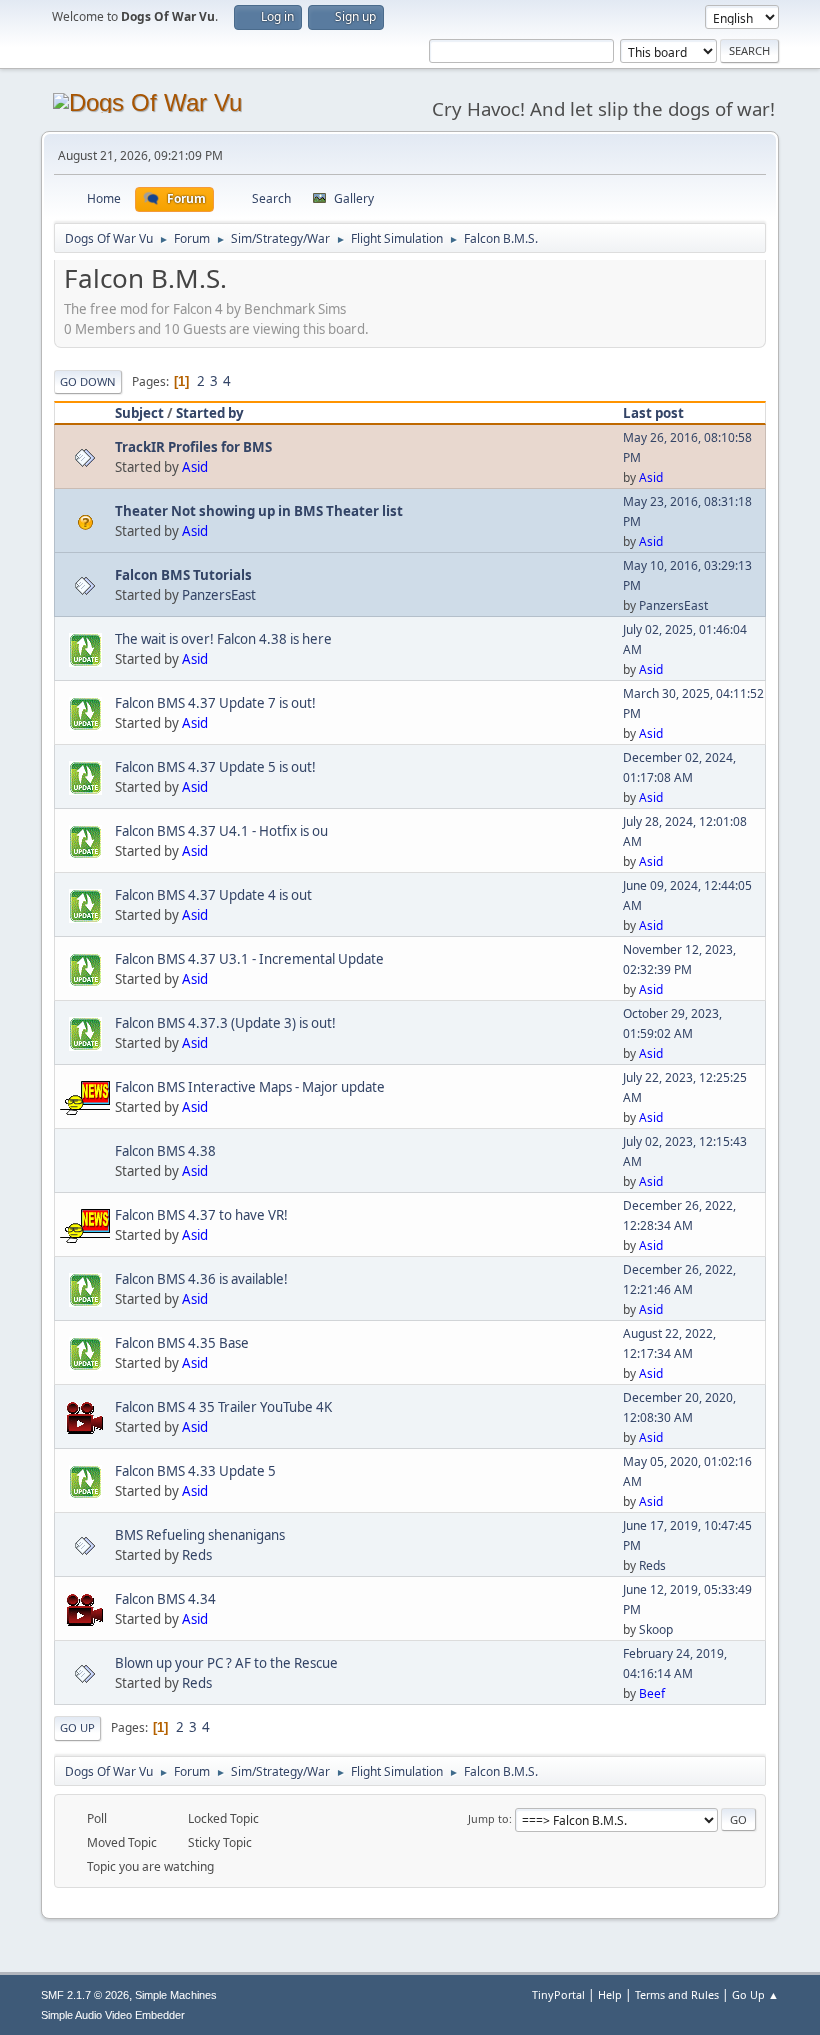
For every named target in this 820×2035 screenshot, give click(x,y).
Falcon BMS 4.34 (165, 1599)
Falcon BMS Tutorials (183, 575)
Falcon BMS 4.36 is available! (201, 1279)
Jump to (488, 1818)
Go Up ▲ (755, 1994)
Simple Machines (176, 1995)
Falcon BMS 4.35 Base (182, 1343)
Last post (653, 413)
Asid (195, 467)
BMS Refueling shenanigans (200, 1535)
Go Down (88, 381)
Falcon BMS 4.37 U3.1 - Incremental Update (249, 959)
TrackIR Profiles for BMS (193, 447)
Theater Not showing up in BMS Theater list (259, 511)
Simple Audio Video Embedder (113, 2015)
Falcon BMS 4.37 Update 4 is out (213, 895)
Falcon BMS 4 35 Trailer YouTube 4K (223, 1407)
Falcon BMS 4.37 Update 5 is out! (215, 767)
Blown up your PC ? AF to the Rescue (226, 1663)
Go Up (77, 1727)
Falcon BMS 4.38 (165, 1151)
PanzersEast (219, 595)
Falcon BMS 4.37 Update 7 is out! (215, 703)
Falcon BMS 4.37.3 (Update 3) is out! (225, 1023)
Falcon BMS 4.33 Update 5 (195, 1471)
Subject (139, 413)
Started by (210, 413)
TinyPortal (558, 1994)
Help (610, 1994)
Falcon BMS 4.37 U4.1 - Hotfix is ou (221, 831)
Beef (652, 1693)
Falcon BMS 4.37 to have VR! (201, 1215)
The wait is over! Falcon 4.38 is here (223, 639)
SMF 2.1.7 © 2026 (85, 1995)
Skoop (656, 1629)
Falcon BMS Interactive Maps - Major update (250, 1087)
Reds (197, 1555)
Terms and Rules (677, 1994)
